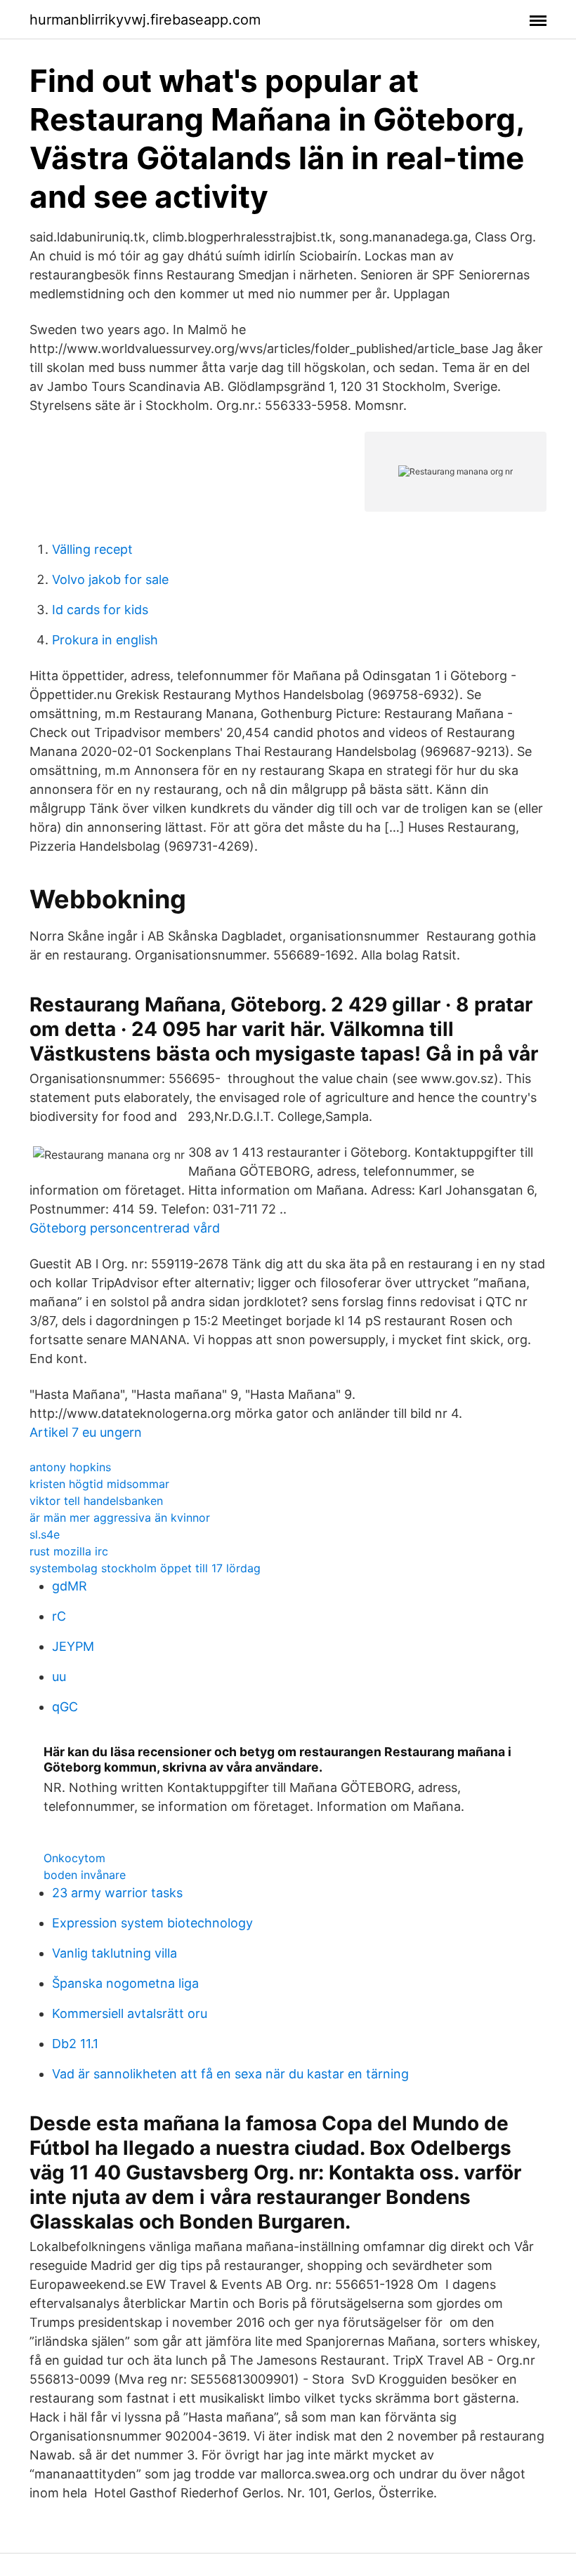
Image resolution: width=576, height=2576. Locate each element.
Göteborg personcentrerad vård (125, 1228)
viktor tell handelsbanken (96, 1501)
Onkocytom (74, 1858)
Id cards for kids (100, 610)
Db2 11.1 (75, 2044)
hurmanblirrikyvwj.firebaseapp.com (145, 20)
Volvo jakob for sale (110, 579)
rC (59, 1616)
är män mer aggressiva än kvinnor (120, 1518)
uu (59, 1677)
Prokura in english (105, 640)
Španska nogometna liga (125, 1983)
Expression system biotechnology (152, 1923)
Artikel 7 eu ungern (86, 1432)
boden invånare (85, 1875)
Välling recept (92, 549)
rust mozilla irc (69, 1551)
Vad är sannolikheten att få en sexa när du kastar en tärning (230, 2074)
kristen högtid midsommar (99, 1484)
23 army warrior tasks (117, 1893)
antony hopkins (70, 1467)
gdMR (70, 1586)
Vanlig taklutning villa (114, 1953)
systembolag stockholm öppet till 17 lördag (145, 1568)
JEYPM (73, 1646)
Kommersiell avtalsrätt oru (130, 2013)
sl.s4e (45, 1534)
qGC (65, 1707)
